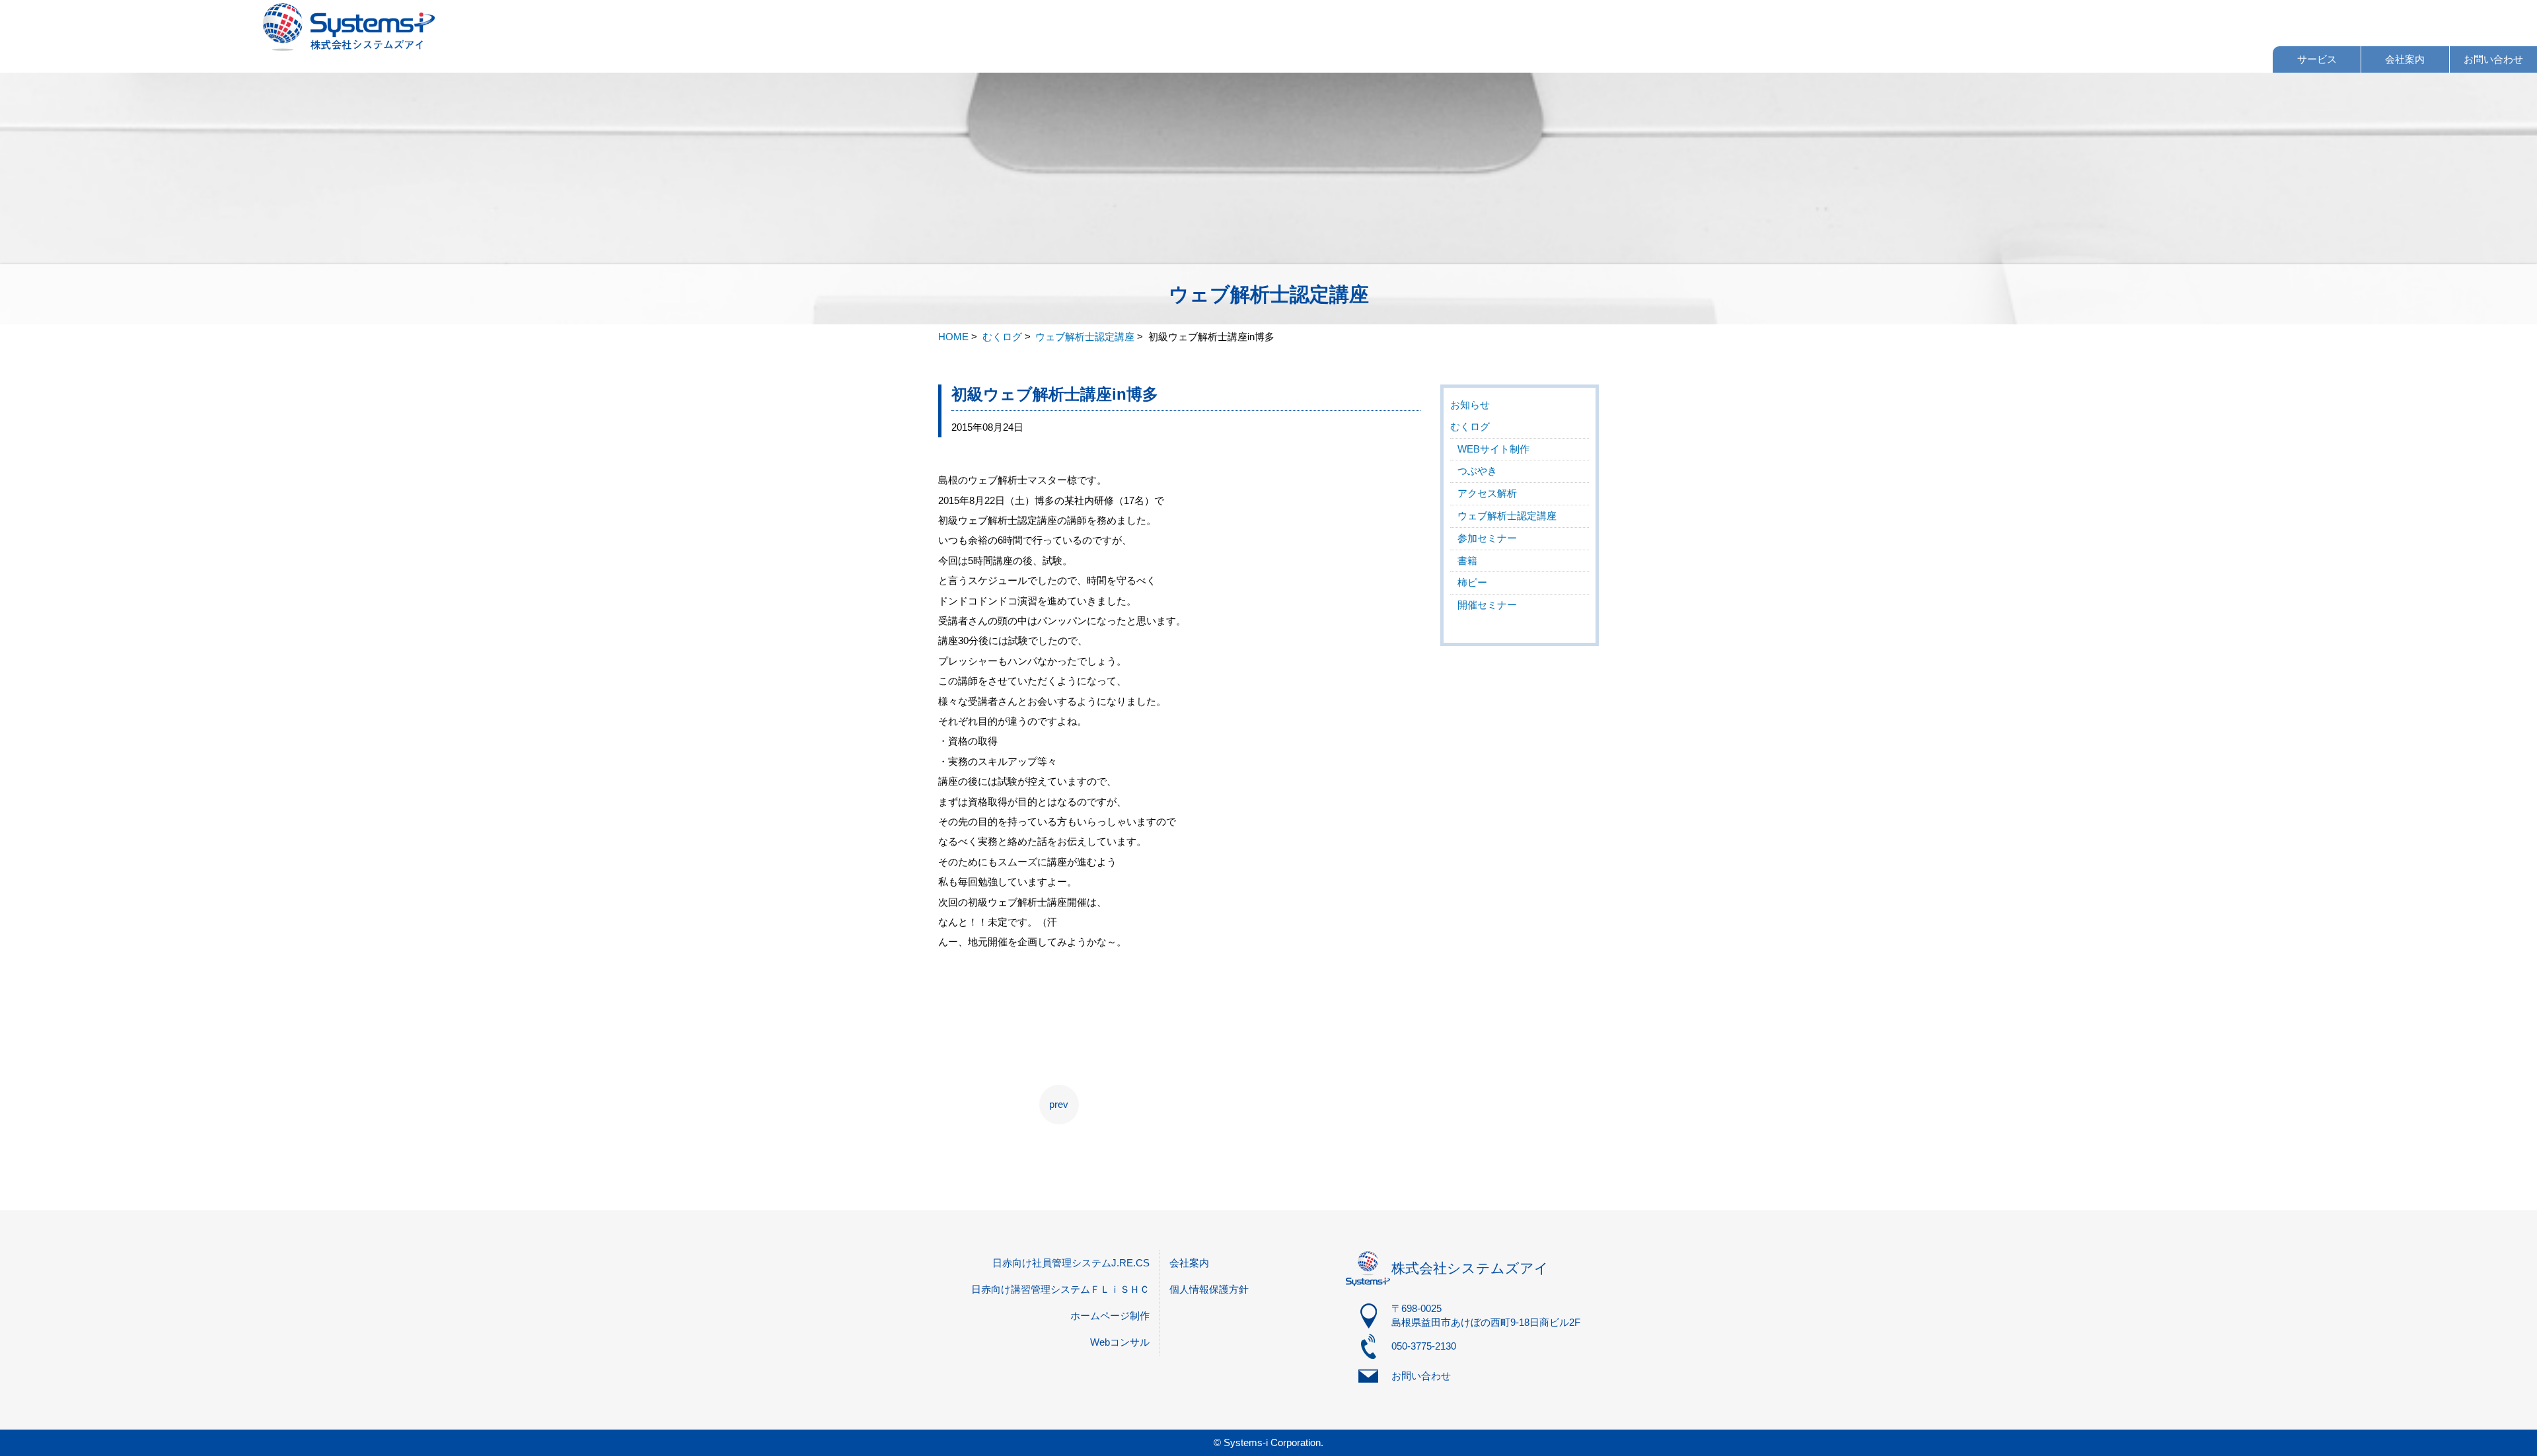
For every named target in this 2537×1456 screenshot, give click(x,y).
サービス (2317, 59)
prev (1059, 1104)
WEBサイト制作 (1493, 449)
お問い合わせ (2493, 59)
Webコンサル (1120, 1342)
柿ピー (1472, 582)
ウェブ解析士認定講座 (1507, 516)
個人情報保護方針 (1209, 1289)
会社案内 (2405, 59)
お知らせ (1470, 405)
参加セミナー (1487, 538)
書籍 (1467, 561)
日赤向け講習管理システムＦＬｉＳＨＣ (1060, 1289)
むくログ (1470, 426)
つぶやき (1477, 471)
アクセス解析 (1487, 493)
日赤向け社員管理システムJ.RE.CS (1071, 1263)
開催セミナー (1487, 605)
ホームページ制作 (1110, 1316)
